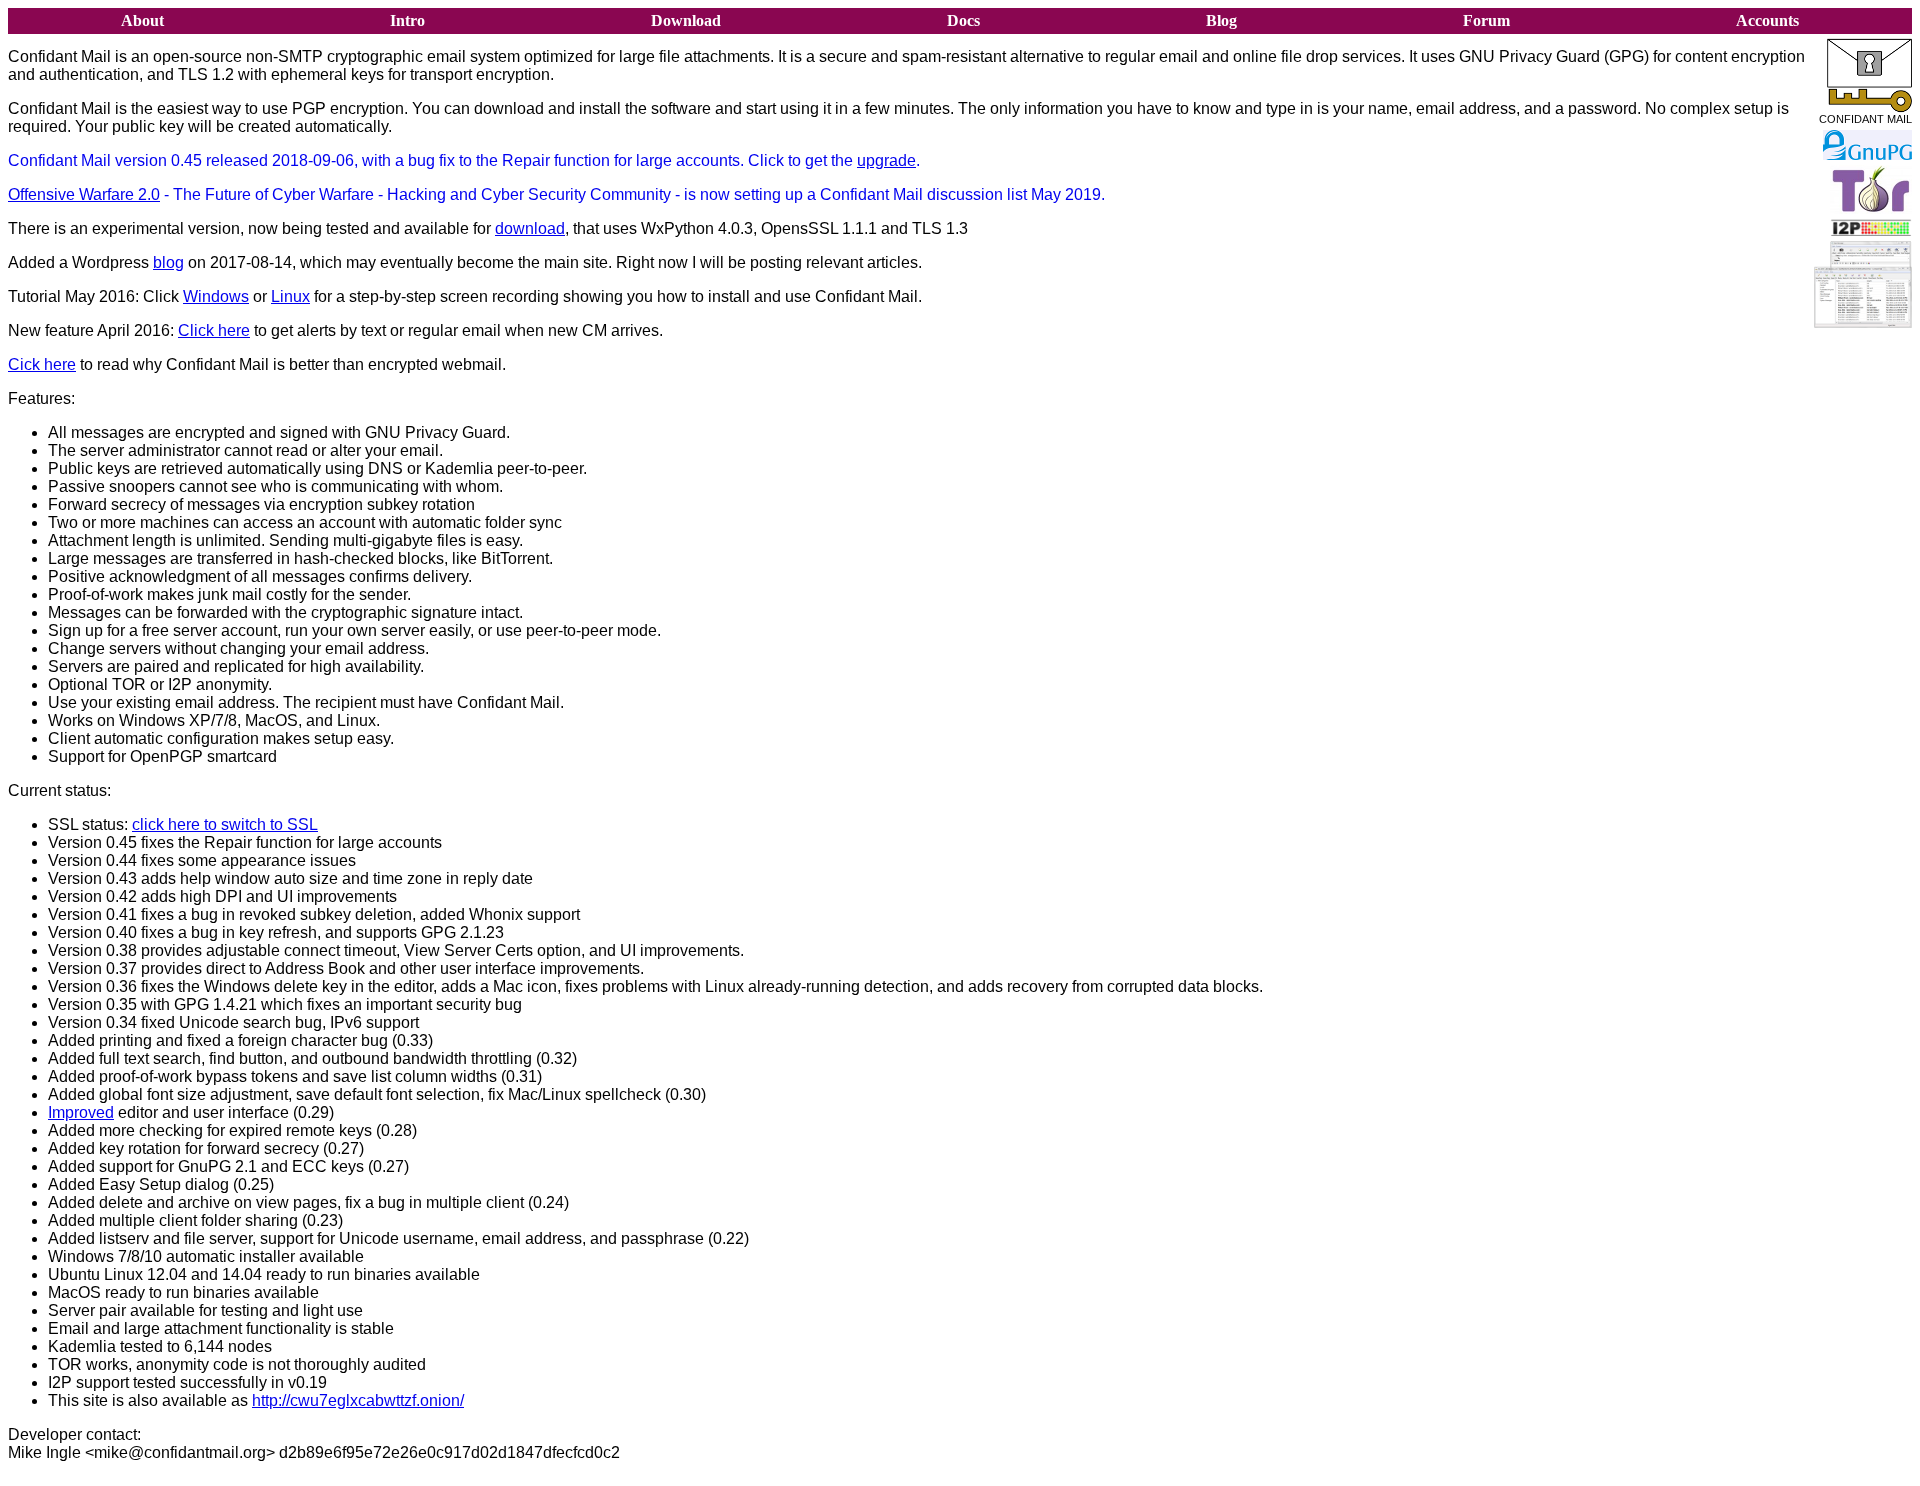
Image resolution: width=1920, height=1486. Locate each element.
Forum (1486, 20)
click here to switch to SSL (225, 824)
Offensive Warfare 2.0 (84, 194)
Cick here (42, 364)
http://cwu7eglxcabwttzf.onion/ (358, 1400)
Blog (1221, 20)
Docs (963, 20)
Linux (290, 296)
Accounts (1767, 20)
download (530, 228)
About (142, 20)
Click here (214, 330)
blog (168, 262)
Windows (216, 296)
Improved (81, 1112)
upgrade (886, 160)
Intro (407, 20)
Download (686, 20)
